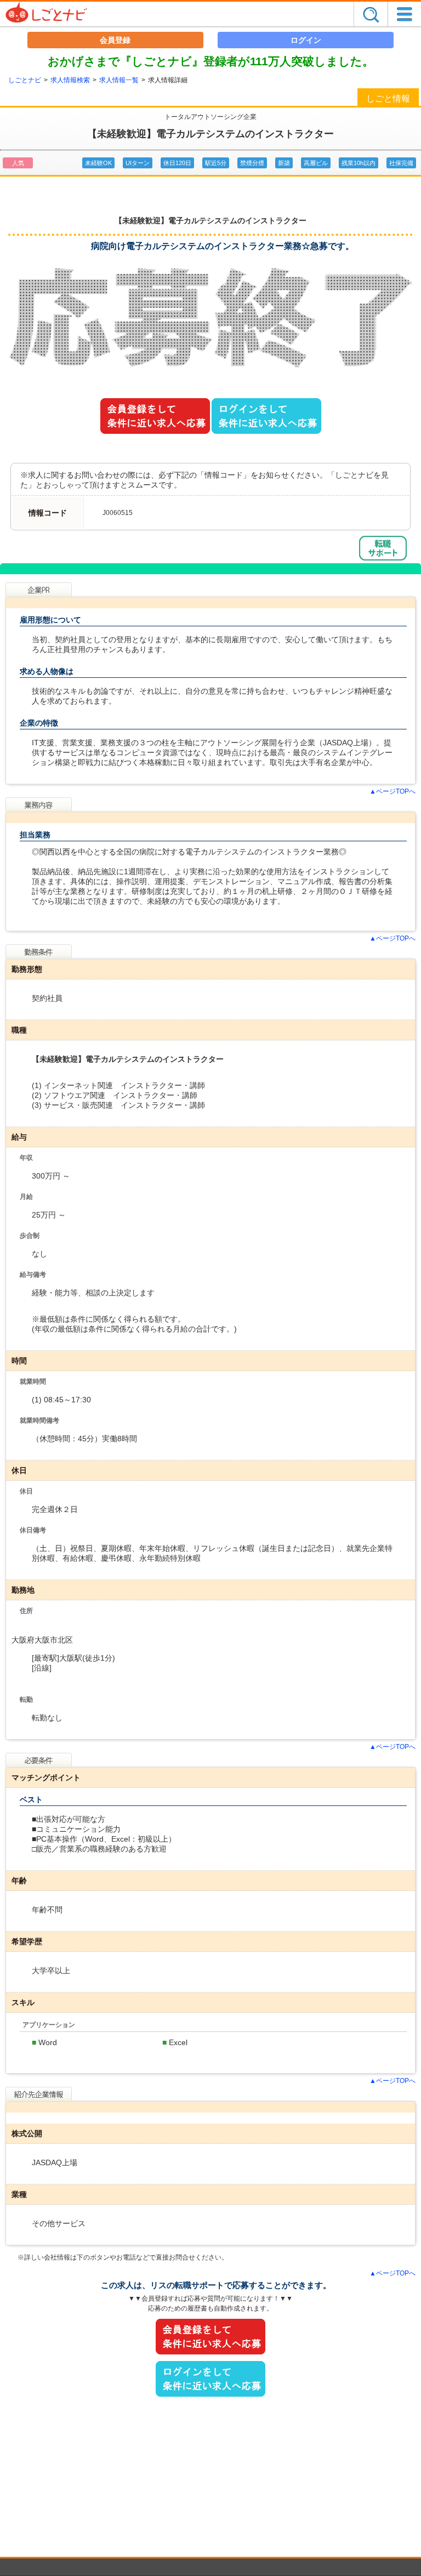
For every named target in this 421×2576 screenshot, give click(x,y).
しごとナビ (25, 80)
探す (371, 14)
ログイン (306, 40)
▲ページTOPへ (392, 791)
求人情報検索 (70, 80)
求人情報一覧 (119, 80)
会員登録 (115, 40)
